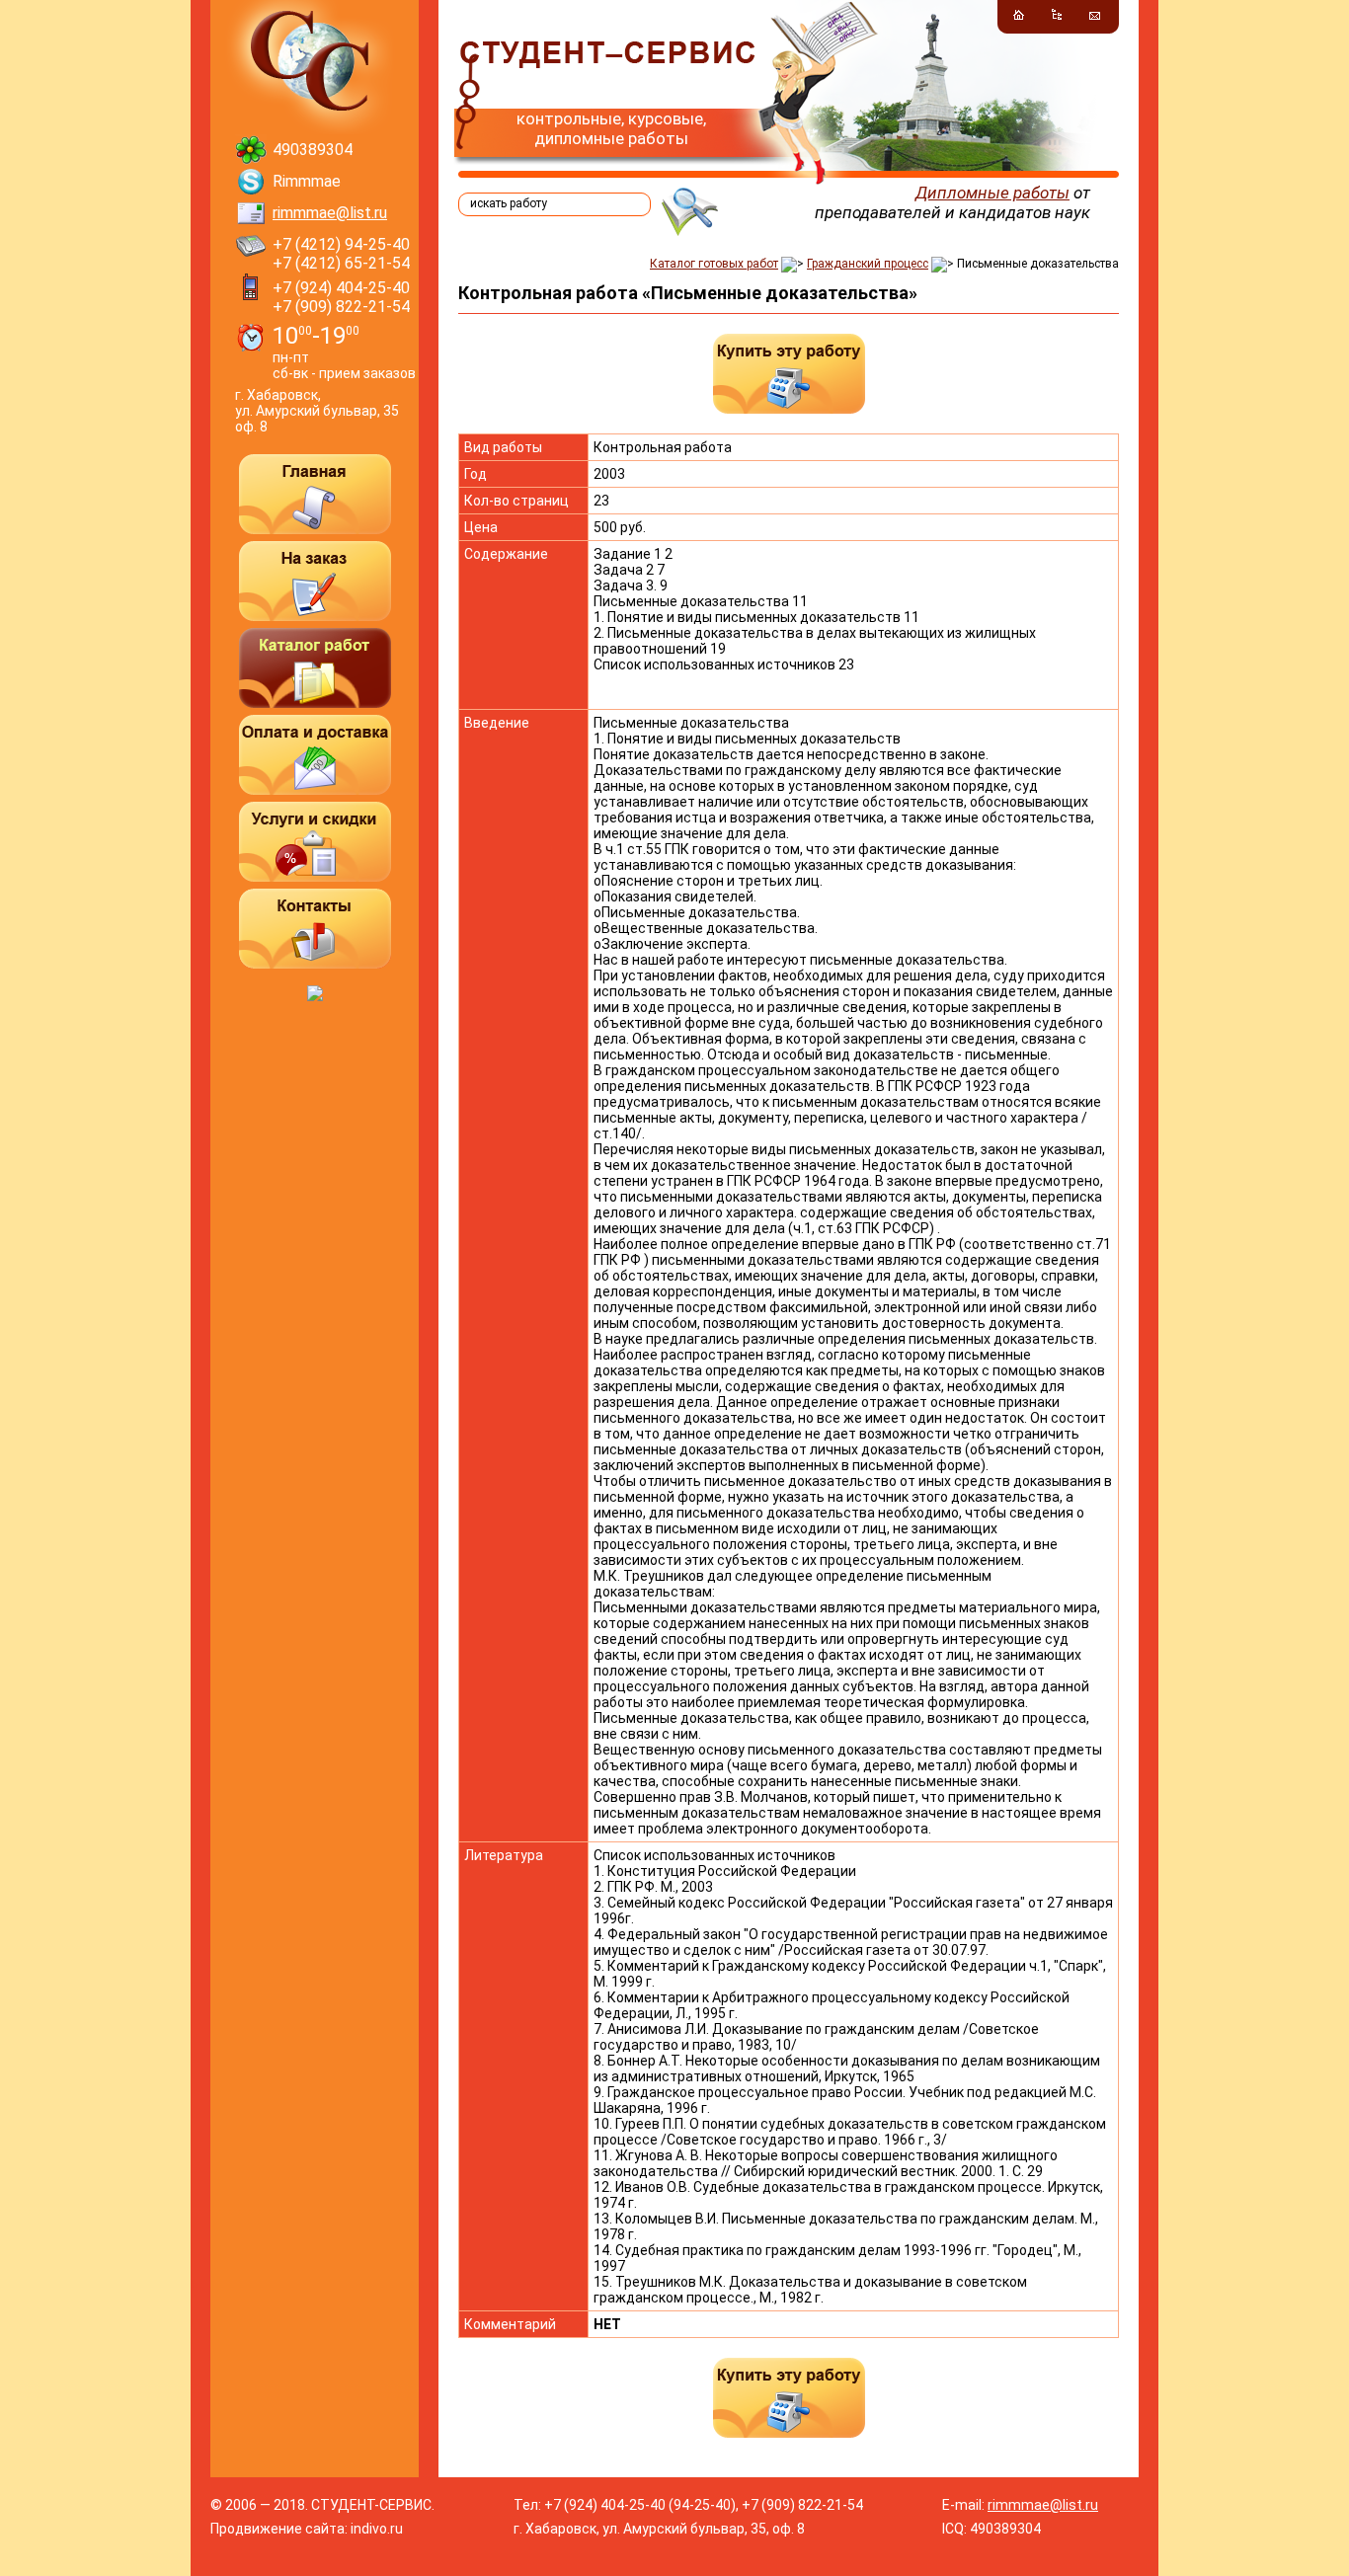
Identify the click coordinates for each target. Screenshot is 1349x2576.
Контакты (315, 929)
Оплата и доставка (315, 755)
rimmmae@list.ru (330, 213)
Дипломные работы (992, 193)
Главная (315, 494)
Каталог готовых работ (714, 264)
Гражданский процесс (868, 264)
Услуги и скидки (315, 842)
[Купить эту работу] (789, 374)
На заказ (315, 581)
